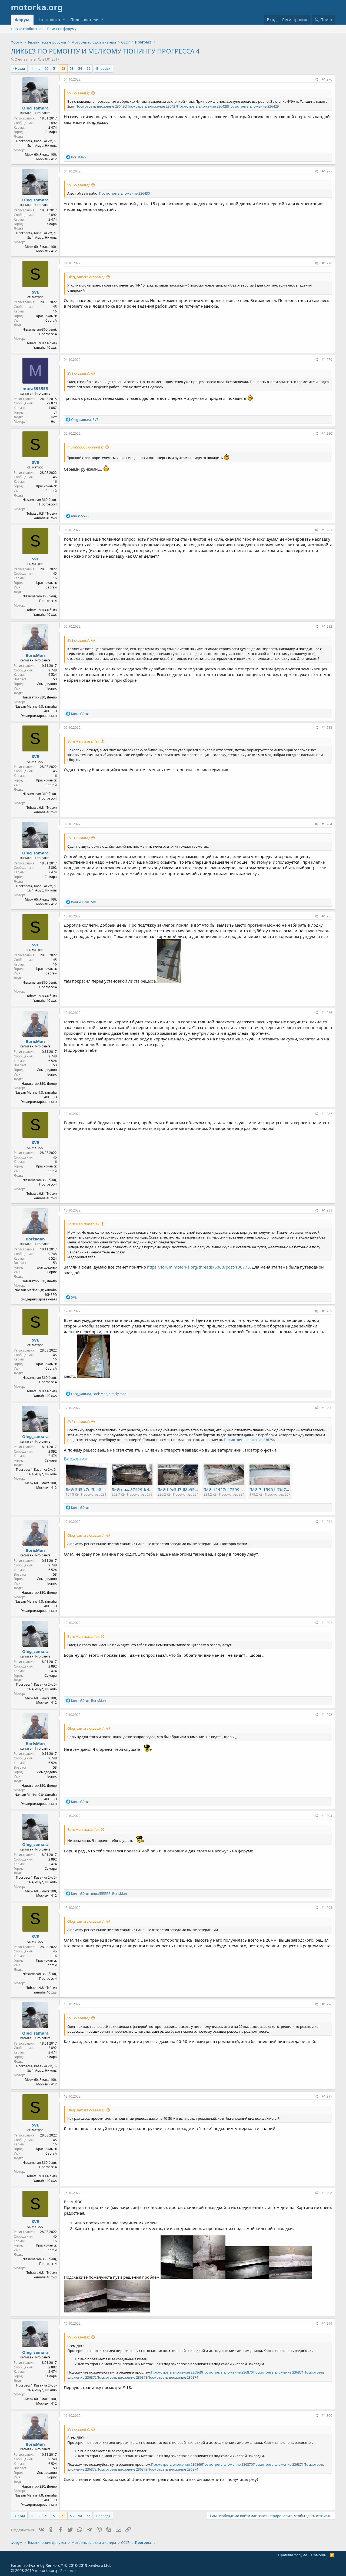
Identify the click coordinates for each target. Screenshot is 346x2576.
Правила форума (293, 2555)
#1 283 (327, 728)
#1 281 (327, 530)
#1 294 (327, 1816)
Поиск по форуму (62, 29)
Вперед (102, 68)
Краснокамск (46, 316)
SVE (35, 292)
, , (99, 1394)
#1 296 (327, 2004)
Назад (20, 68)
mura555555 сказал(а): (86, 447)
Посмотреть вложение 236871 (278, 2372)
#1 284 (327, 824)
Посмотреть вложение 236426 (101, 106)
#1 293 (327, 1715)
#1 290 (327, 1408)
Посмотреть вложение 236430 (124, 193)
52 (63, 68)
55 (88, 68)
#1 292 (327, 1623)
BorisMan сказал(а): (83, 741)
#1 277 (327, 171)
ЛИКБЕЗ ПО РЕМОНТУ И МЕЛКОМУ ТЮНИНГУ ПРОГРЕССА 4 (105, 51)
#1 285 (327, 916)
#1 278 (327, 263)
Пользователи (84, 19)
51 (55, 68)
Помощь (319, 2555)
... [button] (39, 68)
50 (46, 68)
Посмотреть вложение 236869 (177, 2372)
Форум (22, 19)
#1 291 (327, 1522)
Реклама (68, 2570)
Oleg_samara (25, 59)
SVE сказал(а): (79, 93)
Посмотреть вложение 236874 (173, 2377)
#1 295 (327, 1908)
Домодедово (47, 684)
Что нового (49, 19)
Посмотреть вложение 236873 (122, 2377)
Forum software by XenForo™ (61, 2565)
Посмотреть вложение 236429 (253, 106)
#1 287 (327, 1114)
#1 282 (327, 626)
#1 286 (327, 1013)
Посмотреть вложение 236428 (202, 106)
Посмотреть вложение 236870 (227, 2372)
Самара (51, 132)
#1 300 (327, 2416)
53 (72, 68)
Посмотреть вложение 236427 (152, 106)
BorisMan (35, 655)
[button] (64, 20)
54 (80, 68)
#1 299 (327, 2323)
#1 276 (327, 79)
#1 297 (327, 2096)
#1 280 (327, 433)
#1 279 (327, 360)
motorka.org (46, 2570)
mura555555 (35, 388)
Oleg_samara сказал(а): (86, 277)
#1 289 (327, 1311)
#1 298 (327, 2193)
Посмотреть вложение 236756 (249, 1440)
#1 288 (327, 1210)
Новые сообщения (27, 29)
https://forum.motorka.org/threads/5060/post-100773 (198, 1267)
